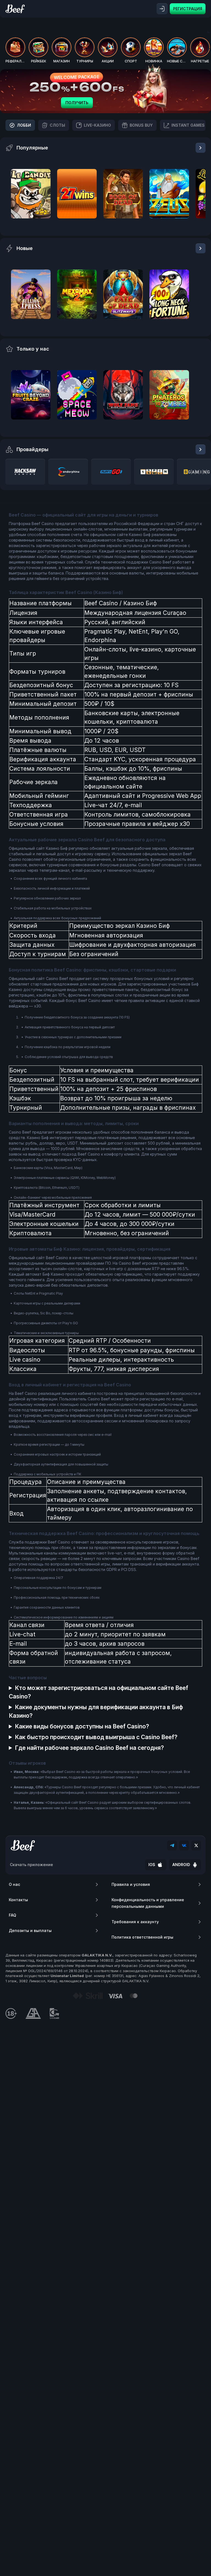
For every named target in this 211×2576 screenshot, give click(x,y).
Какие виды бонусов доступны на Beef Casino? (82, 1726)
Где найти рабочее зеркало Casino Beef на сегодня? (89, 1748)
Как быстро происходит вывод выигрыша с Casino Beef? (96, 1737)
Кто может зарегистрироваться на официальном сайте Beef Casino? (98, 1692)
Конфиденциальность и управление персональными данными (148, 1903)
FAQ (13, 1915)
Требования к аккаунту (135, 1922)
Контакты (18, 1900)
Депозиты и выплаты (30, 1930)
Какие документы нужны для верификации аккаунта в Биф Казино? (96, 1711)
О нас (14, 1884)
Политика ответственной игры (142, 1937)
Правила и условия (131, 1884)
